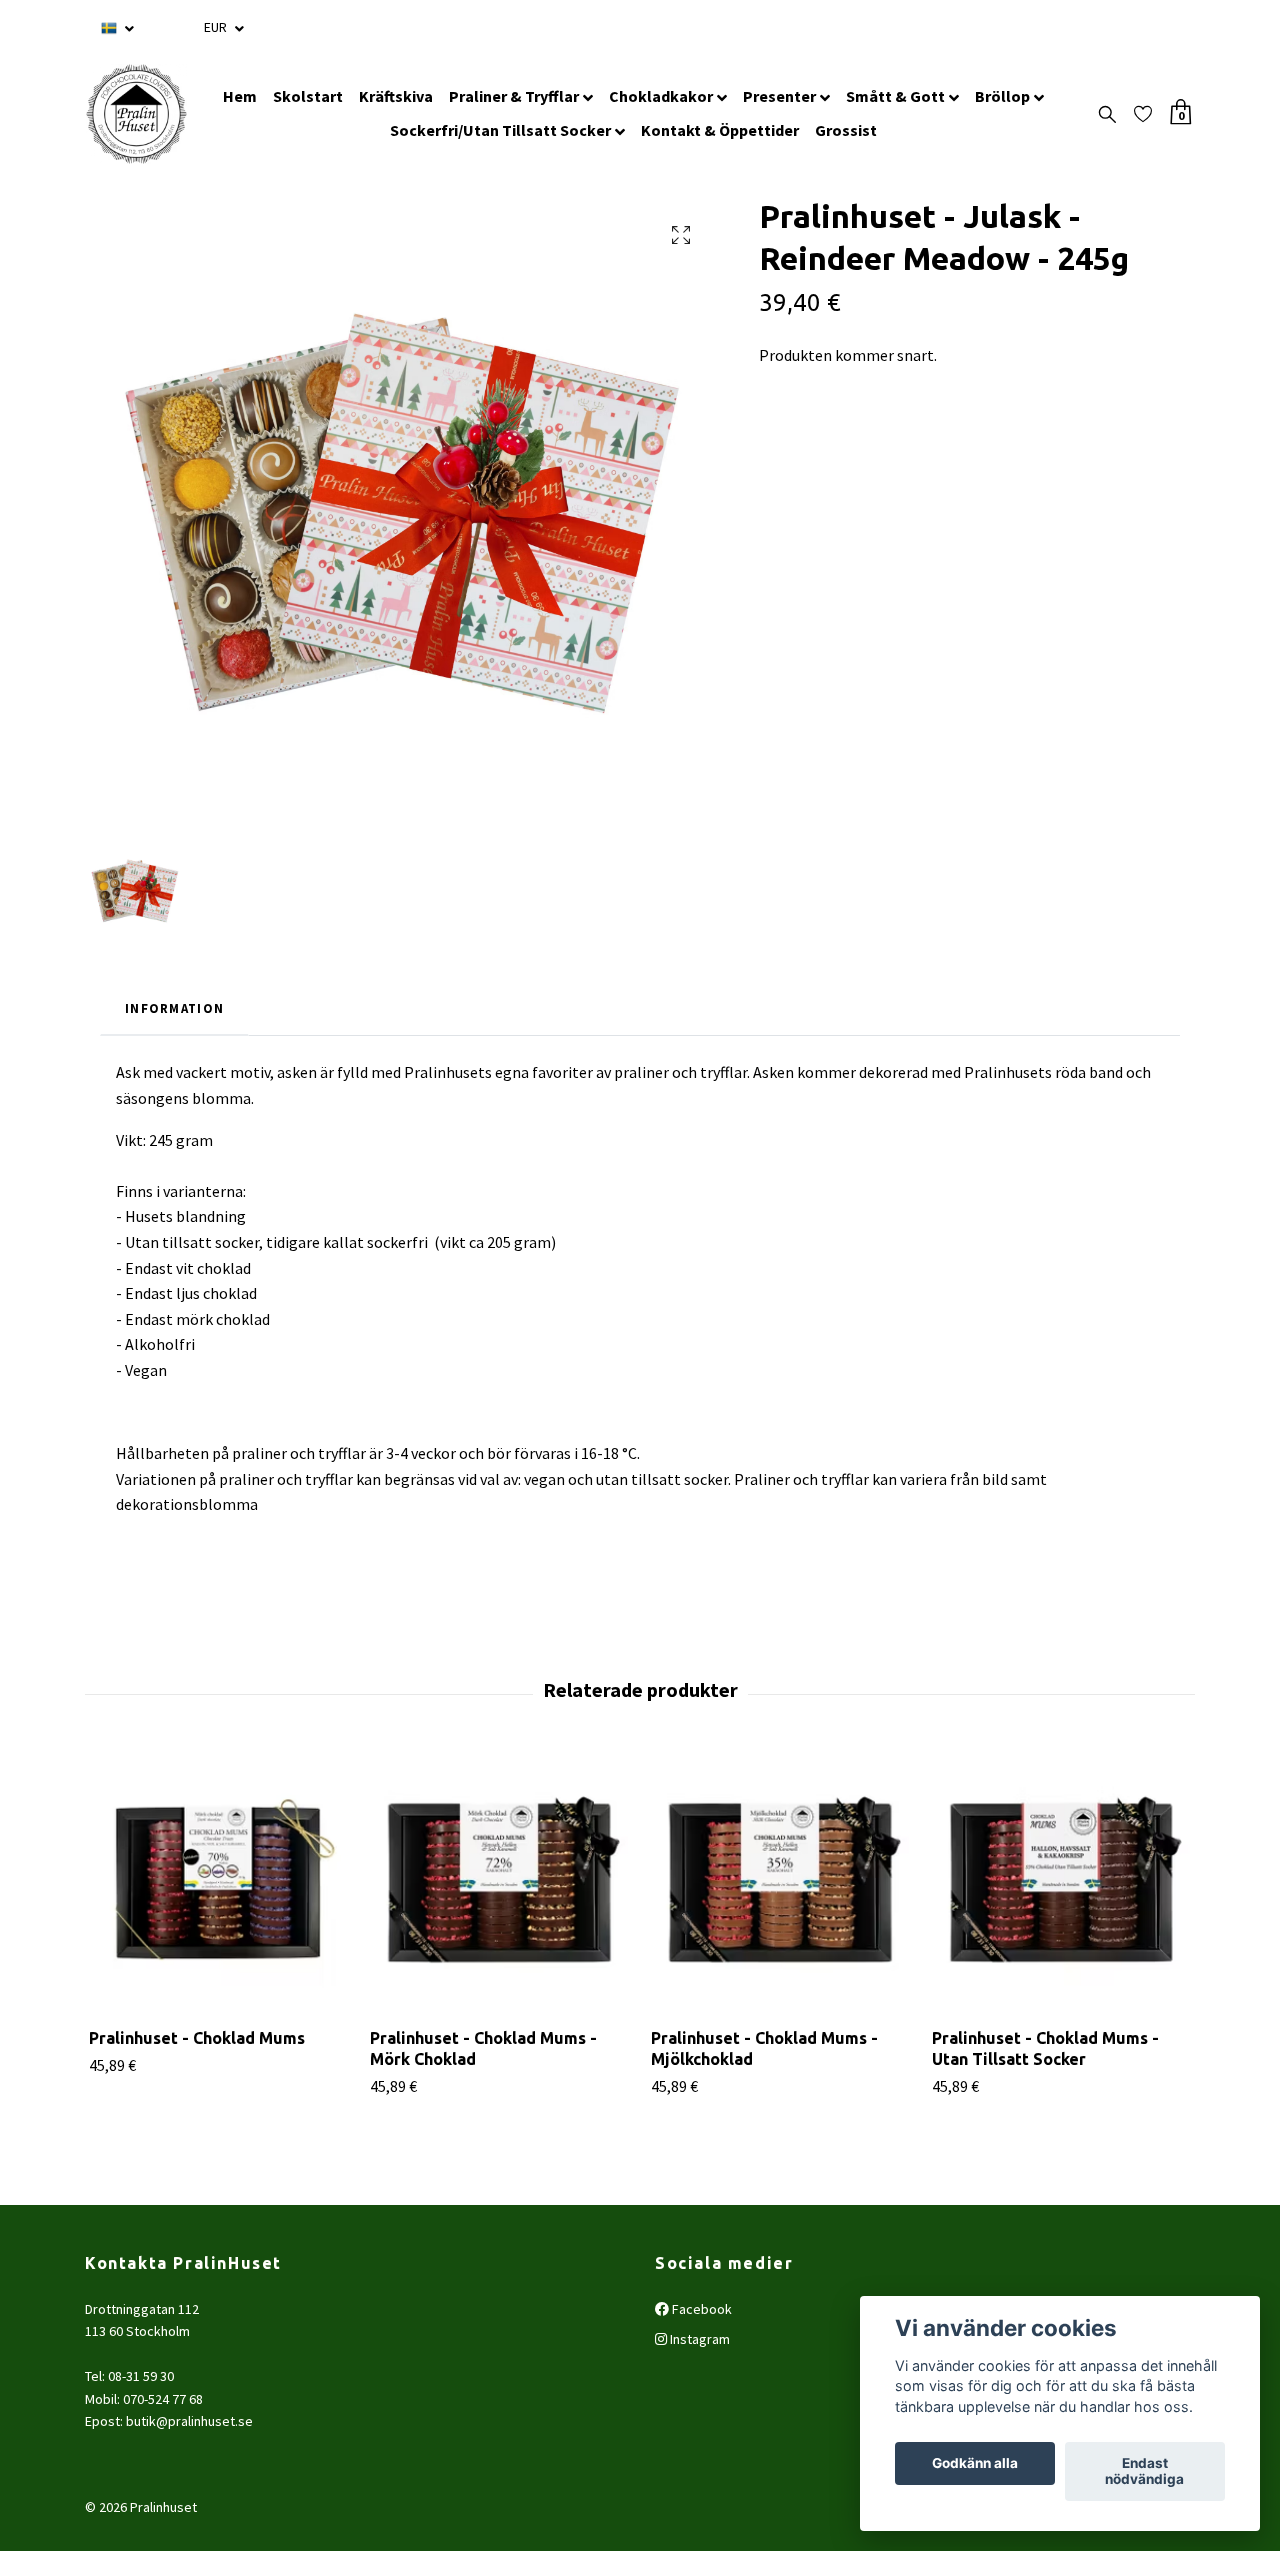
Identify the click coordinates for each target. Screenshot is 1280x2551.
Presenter (779, 96)
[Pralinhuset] (136, 114)
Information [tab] (174, 1008)
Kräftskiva (396, 96)
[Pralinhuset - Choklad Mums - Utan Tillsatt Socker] (1061, 1883)
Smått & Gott (895, 96)
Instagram (698, 2339)
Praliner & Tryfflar (514, 96)
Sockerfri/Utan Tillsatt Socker (500, 130)
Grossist (846, 130)
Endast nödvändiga (1144, 2472)
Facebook (700, 2309)
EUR (217, 27)
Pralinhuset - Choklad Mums (197, 2038)
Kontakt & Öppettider (720, 130)
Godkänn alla (975, 2464)
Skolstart (308, 96)
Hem (240, 96)
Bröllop (1002, 96)
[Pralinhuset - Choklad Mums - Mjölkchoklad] (780, 1883)
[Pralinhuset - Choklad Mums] (218, 1883)
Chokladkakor (661, 96)
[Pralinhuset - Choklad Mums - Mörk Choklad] (499, 1883)
